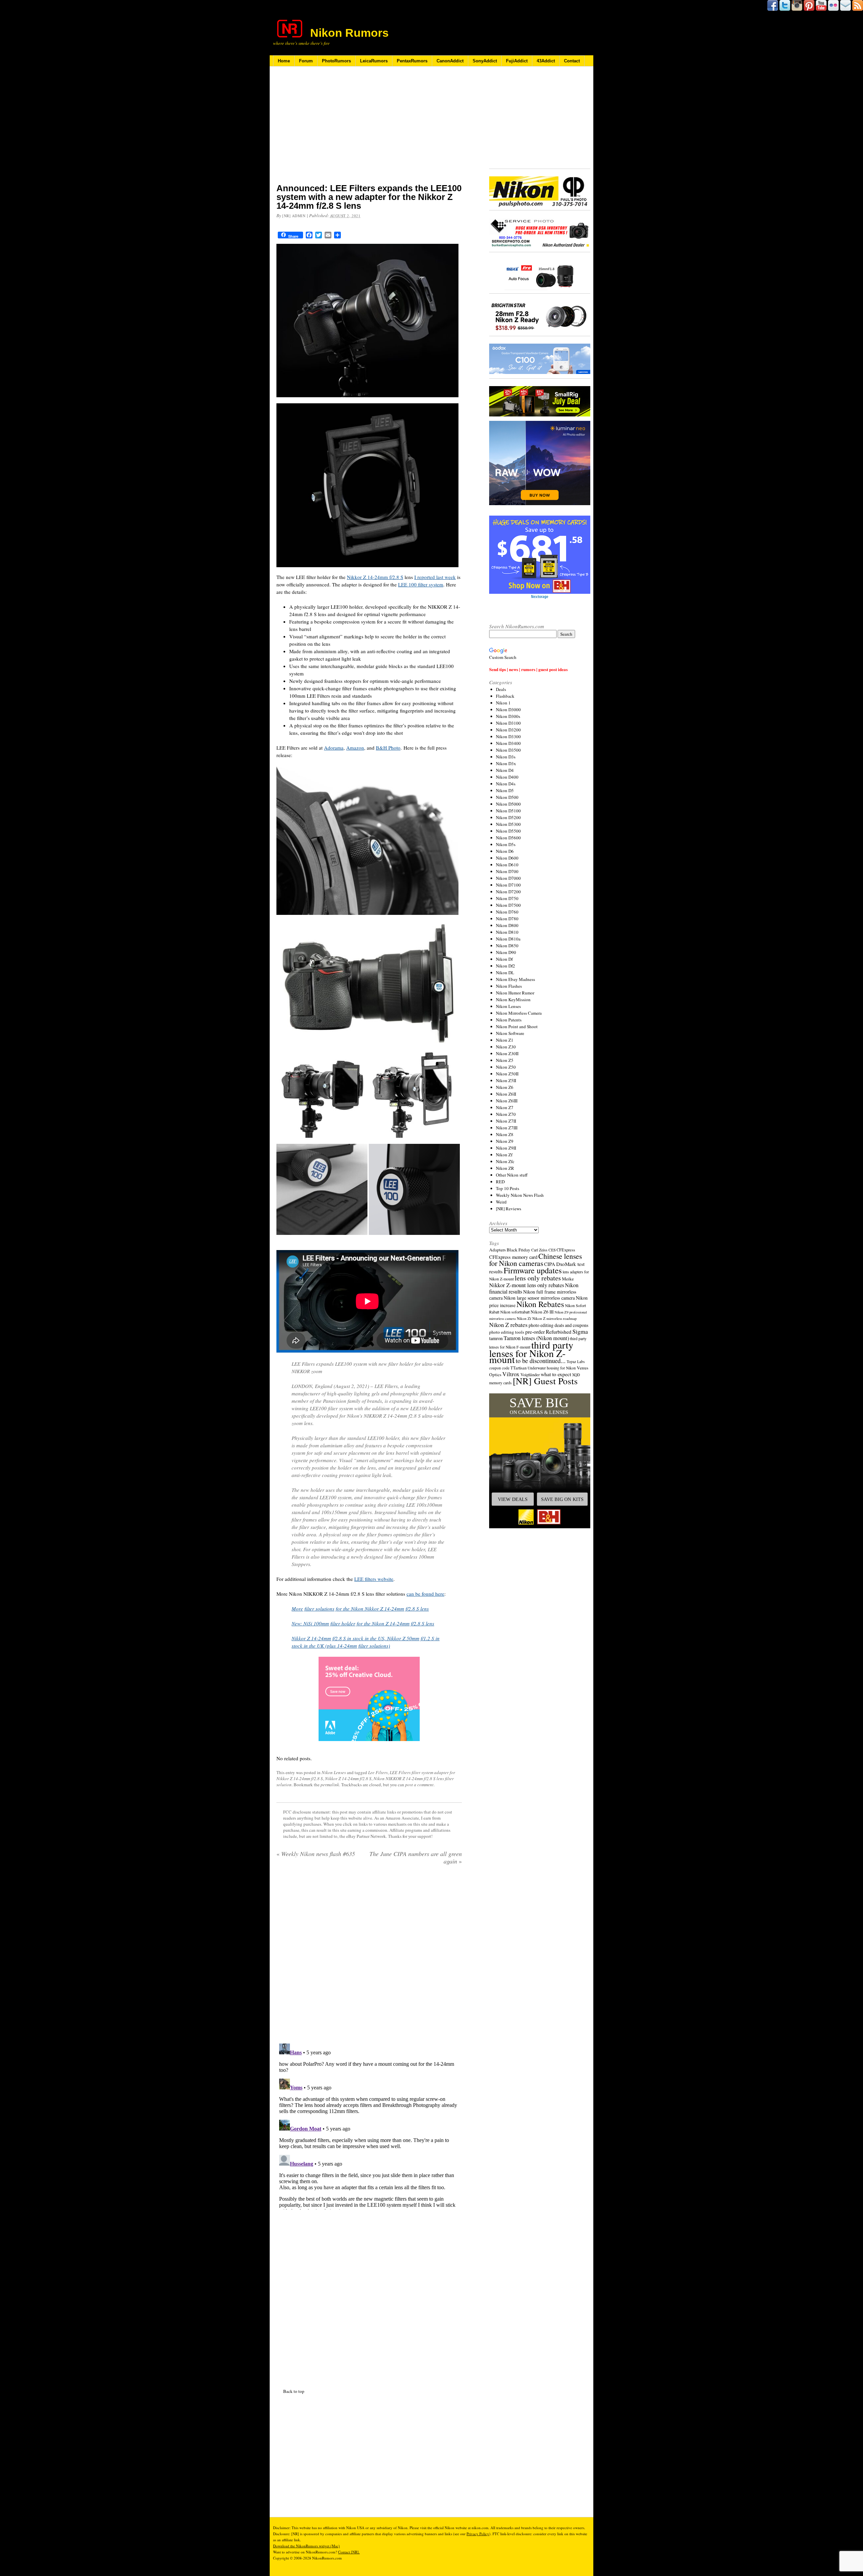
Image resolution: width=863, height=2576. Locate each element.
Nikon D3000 (508, 710)
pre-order (535, 1332)
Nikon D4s (506, 784)
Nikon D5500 (508, 831)
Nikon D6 (505, 851)
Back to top (294, 2391)
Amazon (355, 748)
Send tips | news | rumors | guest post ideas (528, 669)
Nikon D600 (507, 858)
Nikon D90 (506, 952)
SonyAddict (485, 61)
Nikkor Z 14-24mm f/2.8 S (375, 577)
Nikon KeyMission (513, 1000)
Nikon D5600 (508, 838)
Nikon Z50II (507, 1074)
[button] (540, 1461)
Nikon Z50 (506, 1067)
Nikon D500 (507, 797)
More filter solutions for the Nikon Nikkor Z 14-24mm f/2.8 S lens (360, 1609)
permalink (330, 1785)
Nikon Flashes (509, 986)
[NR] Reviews (509, 1209)
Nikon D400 (507, 777)
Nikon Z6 (505, 1087)
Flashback (505, 696)
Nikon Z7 (505, 1107)
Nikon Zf (504, 1155)
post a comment (419, 1785)
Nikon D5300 (508, 824)
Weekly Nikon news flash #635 (316, 1854)
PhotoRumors (336, 61)
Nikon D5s (506, 844)
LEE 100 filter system (421, 584)
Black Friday (518, 1250)
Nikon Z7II (506, 1121)
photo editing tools (507, 1332)
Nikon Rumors (349, 33)
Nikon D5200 (508, 817)
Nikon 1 (503, 703)
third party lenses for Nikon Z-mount (531, 1352)
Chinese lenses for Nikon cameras (535, 1260)
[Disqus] (369, 2125)
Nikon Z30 (506, 1047)
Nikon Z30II (507, 1053)
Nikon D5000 (508, 804)
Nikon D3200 (508, 730)
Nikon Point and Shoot (517, 1026)
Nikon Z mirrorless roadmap (555, 1318)
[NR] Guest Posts (545, 1381)
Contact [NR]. (349, 2552)
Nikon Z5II (506, 1080)
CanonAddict (450, 61)
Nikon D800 (507, 925)
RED (500, 1182)
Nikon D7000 (508, 878)
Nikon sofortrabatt (515, 1312)
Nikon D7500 (508, 905)
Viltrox (511, 1374)
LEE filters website (374, 1579)
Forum (306, 61)
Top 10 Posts (508, 1188)
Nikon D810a (508, 939)
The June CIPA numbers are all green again (416, 1857)
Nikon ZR (505, 1168)
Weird (501, 1202)
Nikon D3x (506, 763)
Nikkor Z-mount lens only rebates (527, 1285)
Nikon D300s (508, 716)
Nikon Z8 (505, 1134)
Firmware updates (533, 1270)
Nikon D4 (505, 770)
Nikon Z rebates (508, 1325)
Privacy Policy (478, 2534)
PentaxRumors (412, 61)
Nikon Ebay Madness (515, 979)
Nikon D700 (507, 871)
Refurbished (559, 1332)
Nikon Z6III (507, 1101)
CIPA (550, 1264)
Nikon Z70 (506, 1114)
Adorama (334, 748)
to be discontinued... (541, 1361)
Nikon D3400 (508, 743)
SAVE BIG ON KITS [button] (562, 1499)
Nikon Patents (509, 1020)
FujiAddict (517, 61)
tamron (496, 1338)
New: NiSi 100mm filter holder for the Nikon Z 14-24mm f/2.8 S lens (363, 1623)
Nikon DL (505, 973)
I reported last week (435, 577)
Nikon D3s (506, 757)
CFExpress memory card (513, 1257)
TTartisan (518, 1368)
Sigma (580, 1331)
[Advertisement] (369, 129)
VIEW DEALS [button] (513, 1499)
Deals (501, 689)
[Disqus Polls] (369, 1957)
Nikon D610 (507, 865)
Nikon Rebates (540, 1304)
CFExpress (566, 1250)
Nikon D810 (507, 932)
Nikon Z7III (507, 1128)
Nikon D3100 (508, 723)
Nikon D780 (507, 919)
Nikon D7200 (508, 892)
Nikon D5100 (508, 811)
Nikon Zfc (505, 1161)
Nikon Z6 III (542, 1312)
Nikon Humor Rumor (515, 993)
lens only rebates (538, 1278)
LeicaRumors (374, 61)
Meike (568, 1279)
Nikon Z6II (506, 1094)
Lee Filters (378, 1772)
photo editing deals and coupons (558, 1325)
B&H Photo (388, 748)
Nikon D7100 (508, 885)
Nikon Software (510, 1033)
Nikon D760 (507, 912)
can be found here (425, 1594)
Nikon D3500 (508, 750)
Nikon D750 (507, 898)
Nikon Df (504, 959)
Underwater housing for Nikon (552, 1368)
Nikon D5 (505, 790)
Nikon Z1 (505, 1040)
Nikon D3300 (508, 736)
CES (552, 1250)
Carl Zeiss (539, 1250)
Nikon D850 (507, 946)
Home (284, 61)
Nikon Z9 (505, 1141)
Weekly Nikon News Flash (520, 1195)
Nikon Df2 (505, 966)
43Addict (546, 61)
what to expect (556, 1374)
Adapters (497, 1250)
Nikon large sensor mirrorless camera (539, 1298)
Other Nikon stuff (512, 1175)
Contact (572, 61)
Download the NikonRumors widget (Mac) (306, 2546)
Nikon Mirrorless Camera (519, 1013)
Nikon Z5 (505, 1060)
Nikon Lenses (334, 1772)
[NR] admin (294, 216)
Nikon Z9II (506, 1148)
